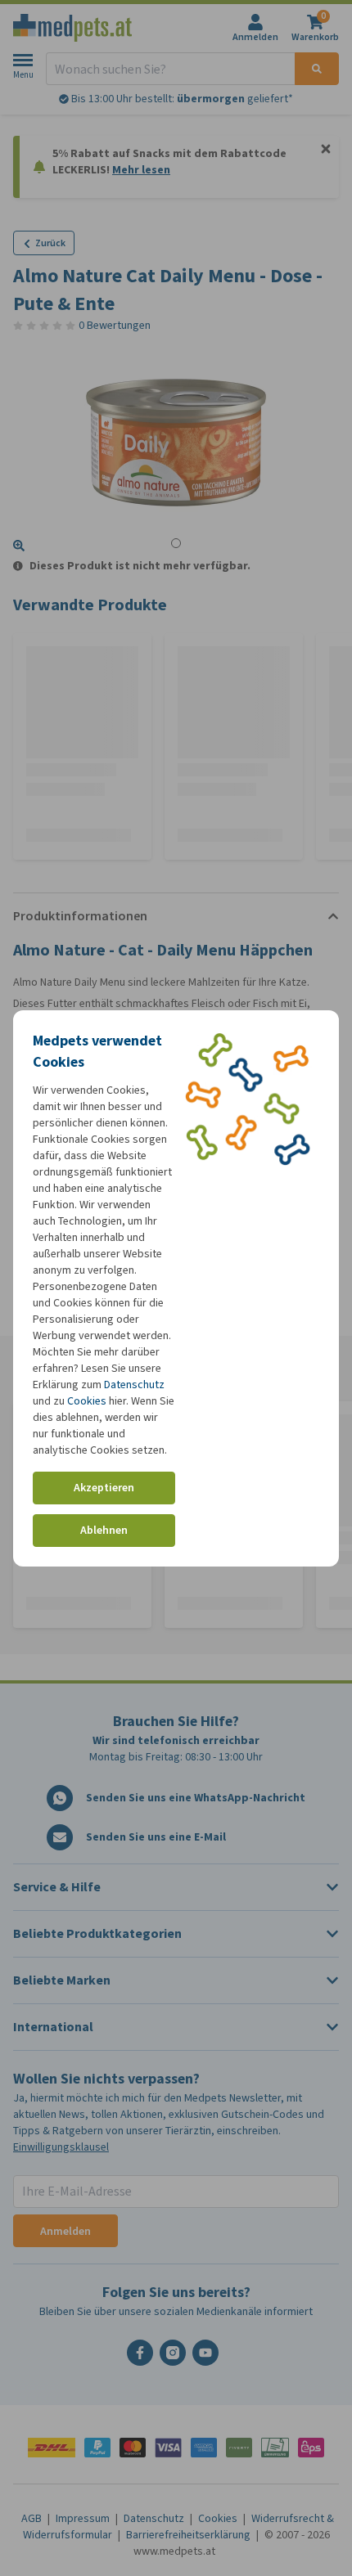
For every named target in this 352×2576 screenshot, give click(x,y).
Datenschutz (134, 1385)
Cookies (87, 1401)
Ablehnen (104, 1530)
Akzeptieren (104, 1488)
